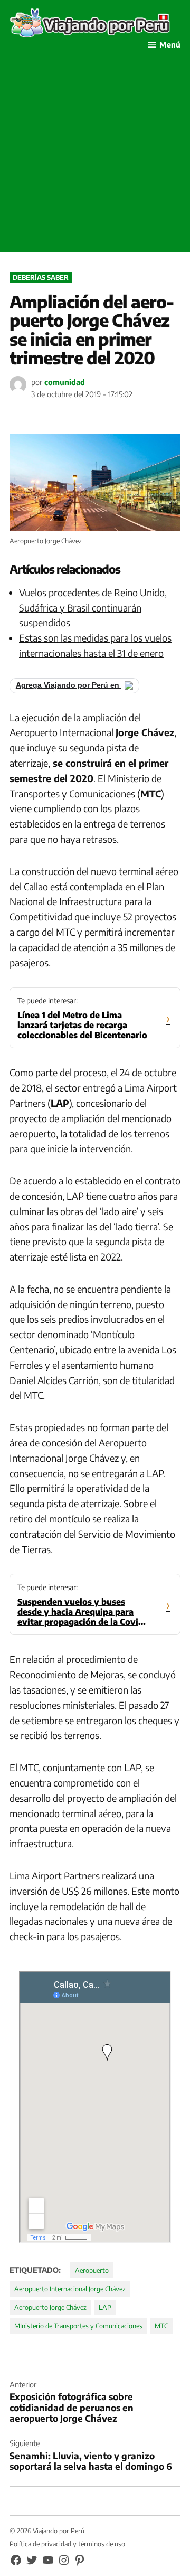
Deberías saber (41, 277)
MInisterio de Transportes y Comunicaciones (78, 2326)
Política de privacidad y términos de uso (67, 2544)
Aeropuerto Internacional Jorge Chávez (70, 2289)
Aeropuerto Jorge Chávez (50, 2307)
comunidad (65, 382)
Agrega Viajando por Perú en (69, 685)
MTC (161, 2326)
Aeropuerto (92, 2270)
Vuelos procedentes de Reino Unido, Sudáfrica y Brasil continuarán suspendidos (93, 608)
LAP (105, 2307)
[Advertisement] (95, 157)
